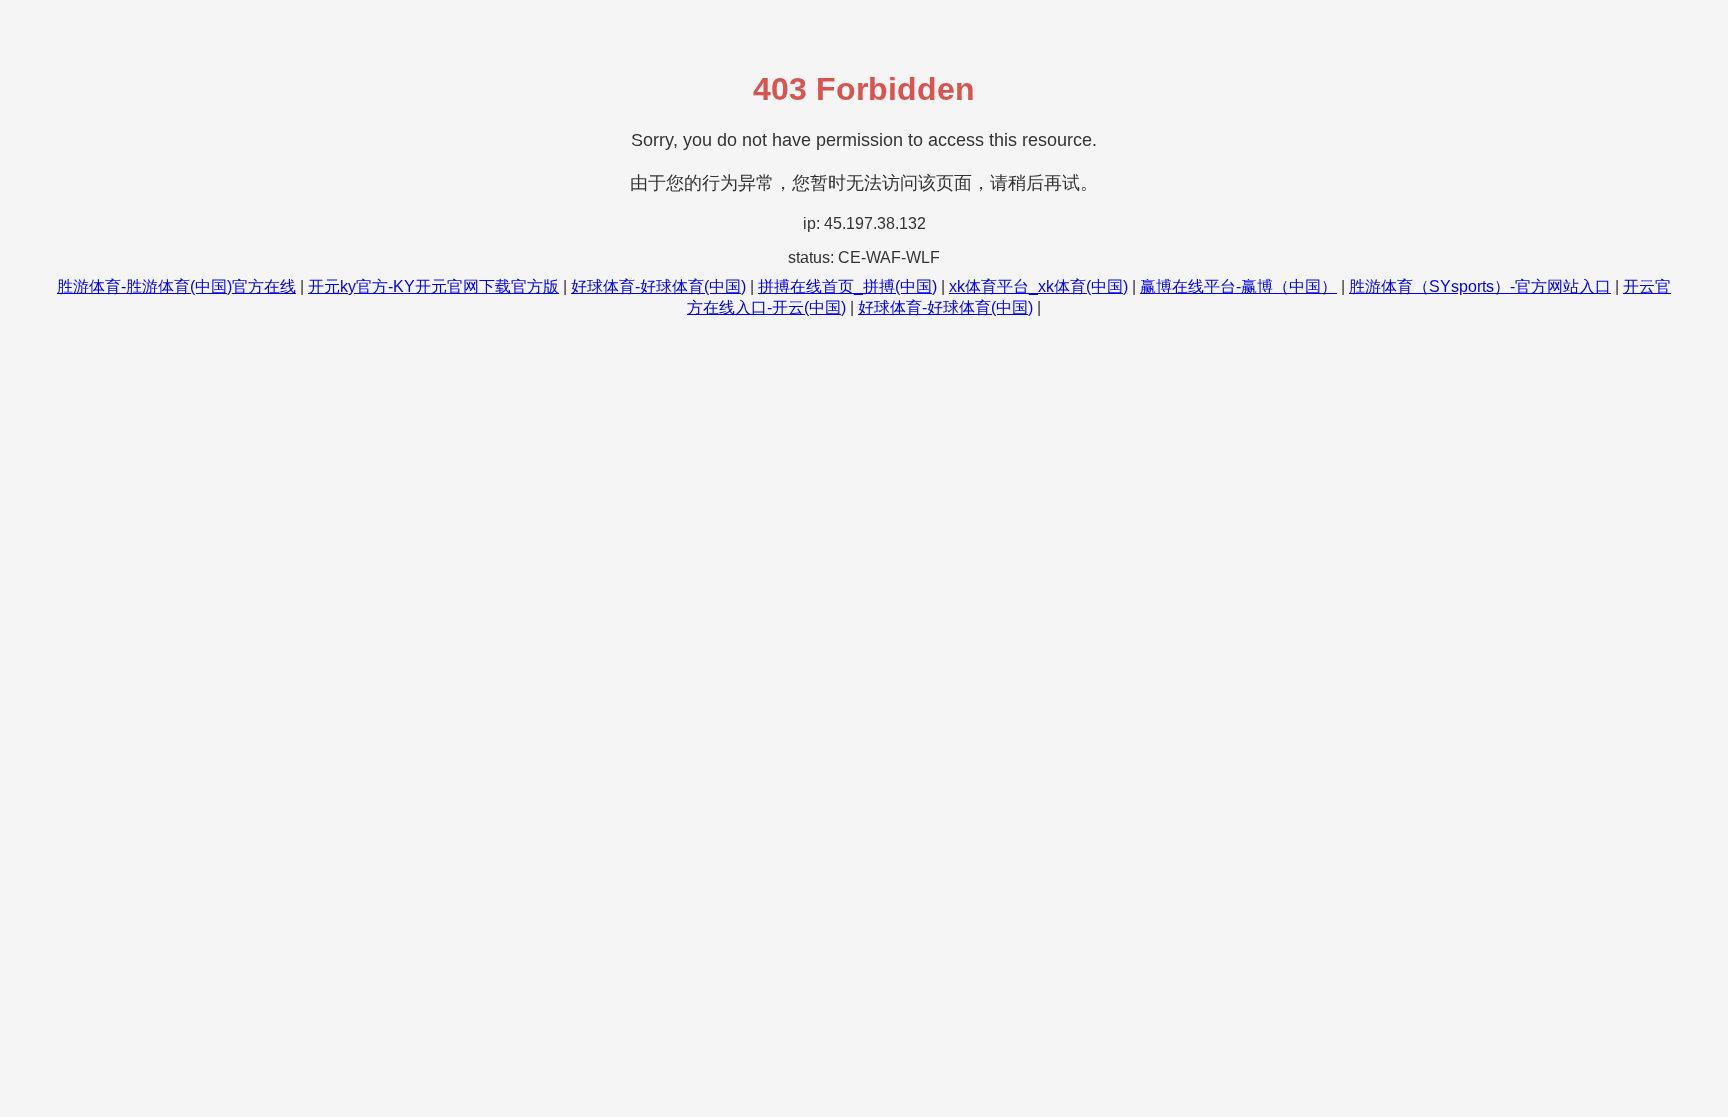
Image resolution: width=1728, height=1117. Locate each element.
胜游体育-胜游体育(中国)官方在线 (176, 286)
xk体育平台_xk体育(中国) (1038, 286)
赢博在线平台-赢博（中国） (1238, 286)
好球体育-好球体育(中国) (658, 286)
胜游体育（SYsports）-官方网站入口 (1480, 286)
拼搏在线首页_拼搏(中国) (847, 286)
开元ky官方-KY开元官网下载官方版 (433, 286)
